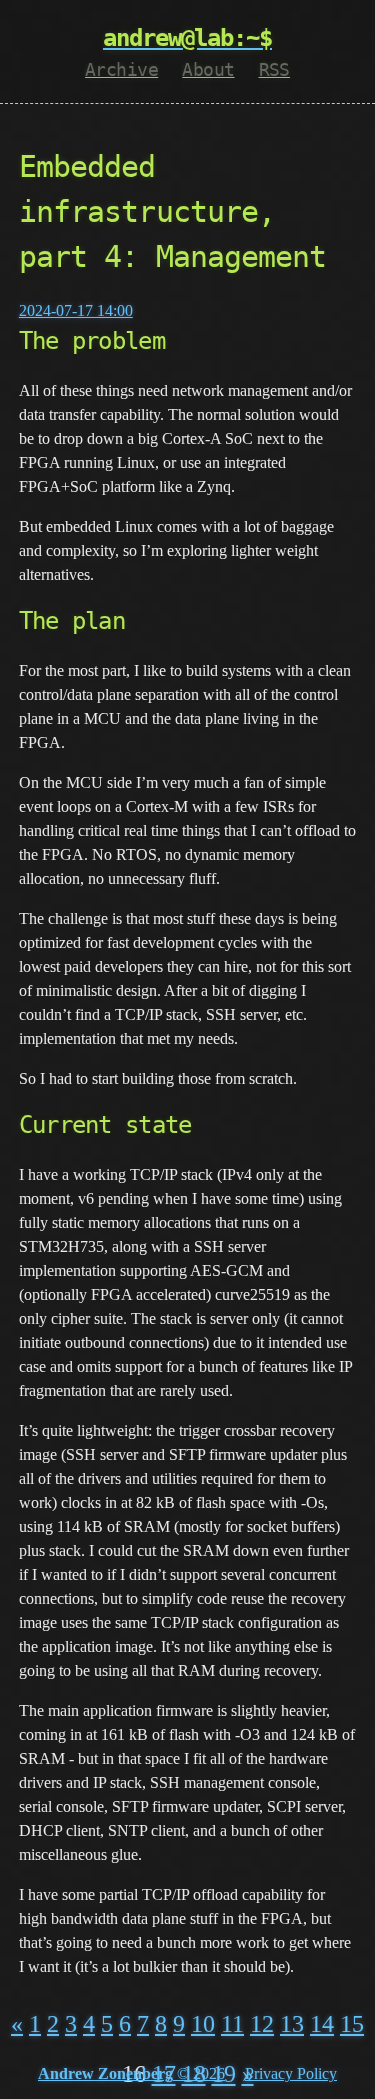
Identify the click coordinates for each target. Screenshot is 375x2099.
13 (292, 2024)
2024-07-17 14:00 (76, 310)
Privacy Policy (291, 2073)
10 (203, 2024)
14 (322, 2024)
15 (352, 2024)
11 (232, 2024)
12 (262, 2024)
